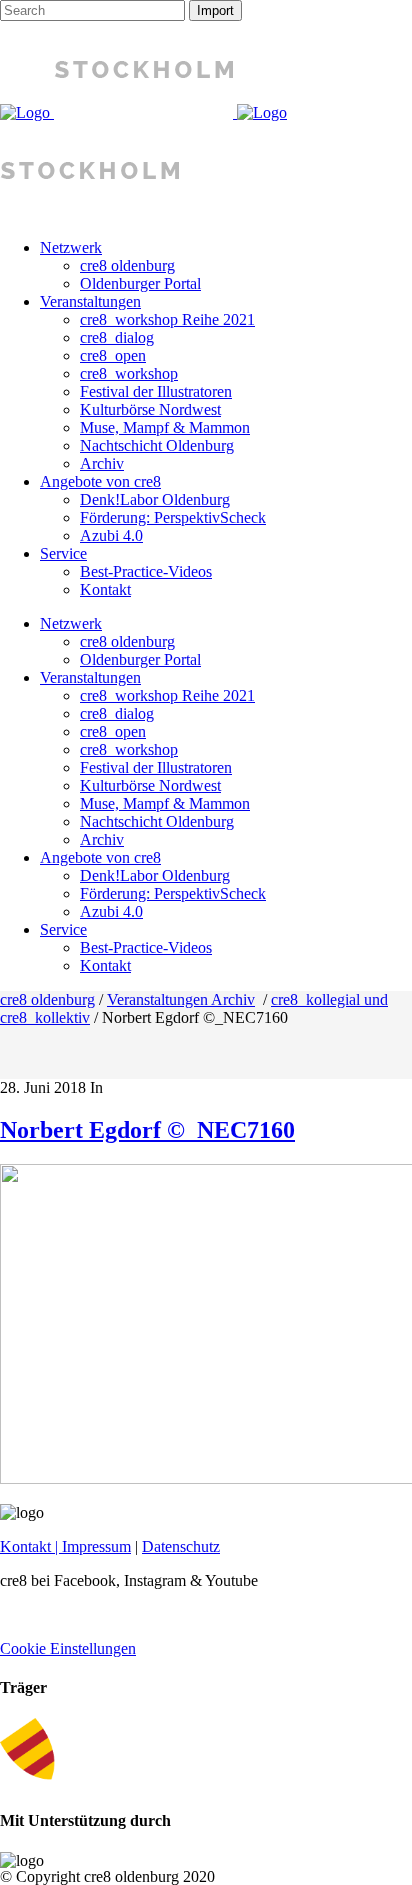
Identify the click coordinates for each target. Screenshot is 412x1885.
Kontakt (25, 1546)
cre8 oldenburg (47, 999)
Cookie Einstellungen (68, 1648)
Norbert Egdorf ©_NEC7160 (147, 1130)
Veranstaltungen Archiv (181, 999)
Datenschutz (181, 1546)
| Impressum (91, 1546)
